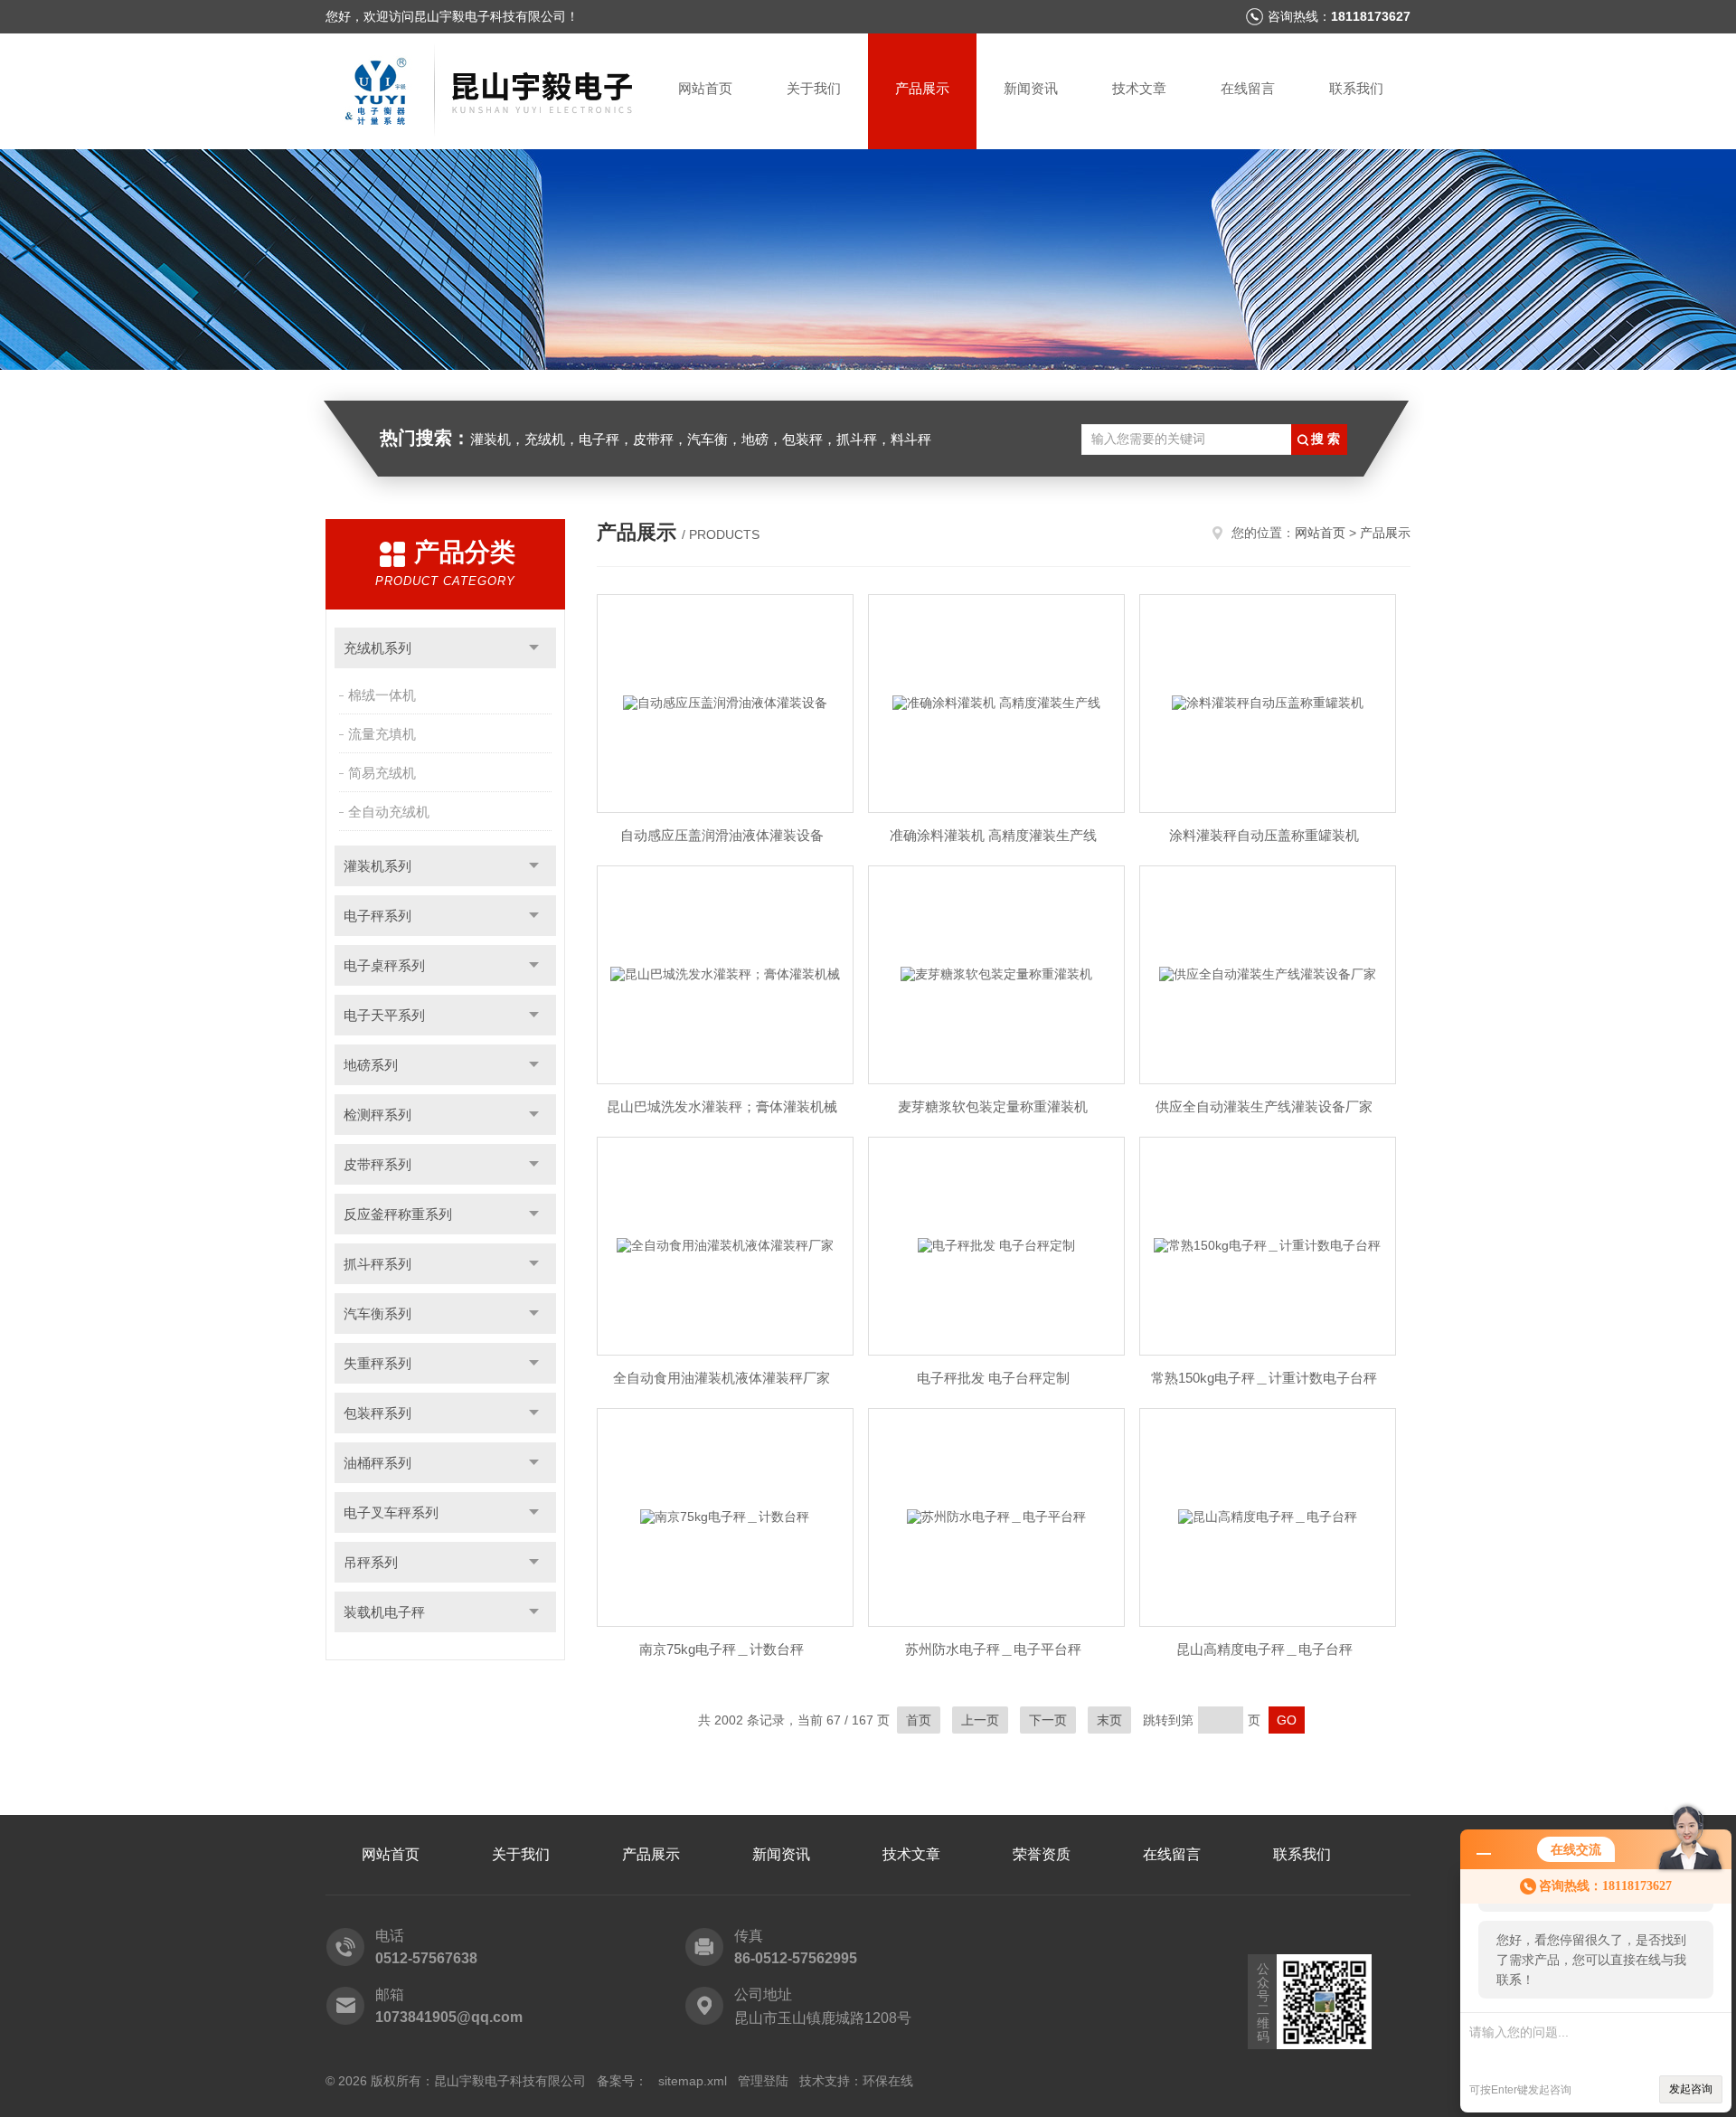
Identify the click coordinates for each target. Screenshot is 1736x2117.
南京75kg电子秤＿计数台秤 (722, 1649)
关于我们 (814, 88)
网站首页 (705, 88)
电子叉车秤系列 (391, 1512)
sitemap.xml (693, 2081)
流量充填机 (382, 734)
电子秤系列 (377, 916)
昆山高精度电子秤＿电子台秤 (1264, 1649)
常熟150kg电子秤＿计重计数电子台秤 (1264, 1378)
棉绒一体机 (382, 695)
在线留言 (1248, 88)
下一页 (1048, 1720)
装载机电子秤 (384, 1612)
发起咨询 (1691, 2089)
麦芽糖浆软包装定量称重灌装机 (993, 1106)
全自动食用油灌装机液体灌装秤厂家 (722, 1378)
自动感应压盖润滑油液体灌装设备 (722, 835)
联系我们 (1356, 88)
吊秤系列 (371, 1562)
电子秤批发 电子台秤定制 (993, 1378)
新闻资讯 (1031, 88)
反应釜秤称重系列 (398, 1214)
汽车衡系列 (377, 1314)
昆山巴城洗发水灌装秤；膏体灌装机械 (722, 1106)
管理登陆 (763, 2081)
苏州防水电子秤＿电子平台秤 (993, 1649)
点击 (534, 648)
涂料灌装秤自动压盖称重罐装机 (1264, 835)
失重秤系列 (377, 1363)
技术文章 (1139, 88)
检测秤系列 (377, 1115)
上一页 (980, 1720)
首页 (919, 1720)
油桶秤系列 (377, 1463)
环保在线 (888, 2081)
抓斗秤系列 (377, 1264)
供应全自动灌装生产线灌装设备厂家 (1264, 1106)
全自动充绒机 (389, 812)
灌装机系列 (377, 866)
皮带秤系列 (377, 1164)
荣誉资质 (1042, 1854)
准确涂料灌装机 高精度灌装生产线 (993, 835)
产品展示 (922, 88)
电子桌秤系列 (384, 965)
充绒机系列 (377, 648)
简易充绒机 (382, 773)
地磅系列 (371, 1065)
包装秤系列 (377, 1413)
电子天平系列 (384, 1015)
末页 (1109, 1720)
